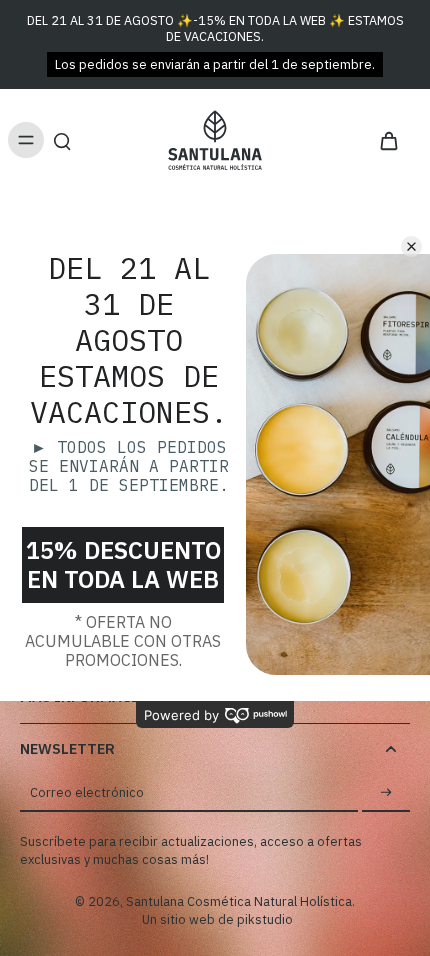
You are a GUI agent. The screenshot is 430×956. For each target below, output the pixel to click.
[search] (62, 140)
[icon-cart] (388, 140)
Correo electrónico (87, 792)
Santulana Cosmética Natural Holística (239, 901)
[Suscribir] (386, 793)
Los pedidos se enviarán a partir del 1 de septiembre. (215, 64)
